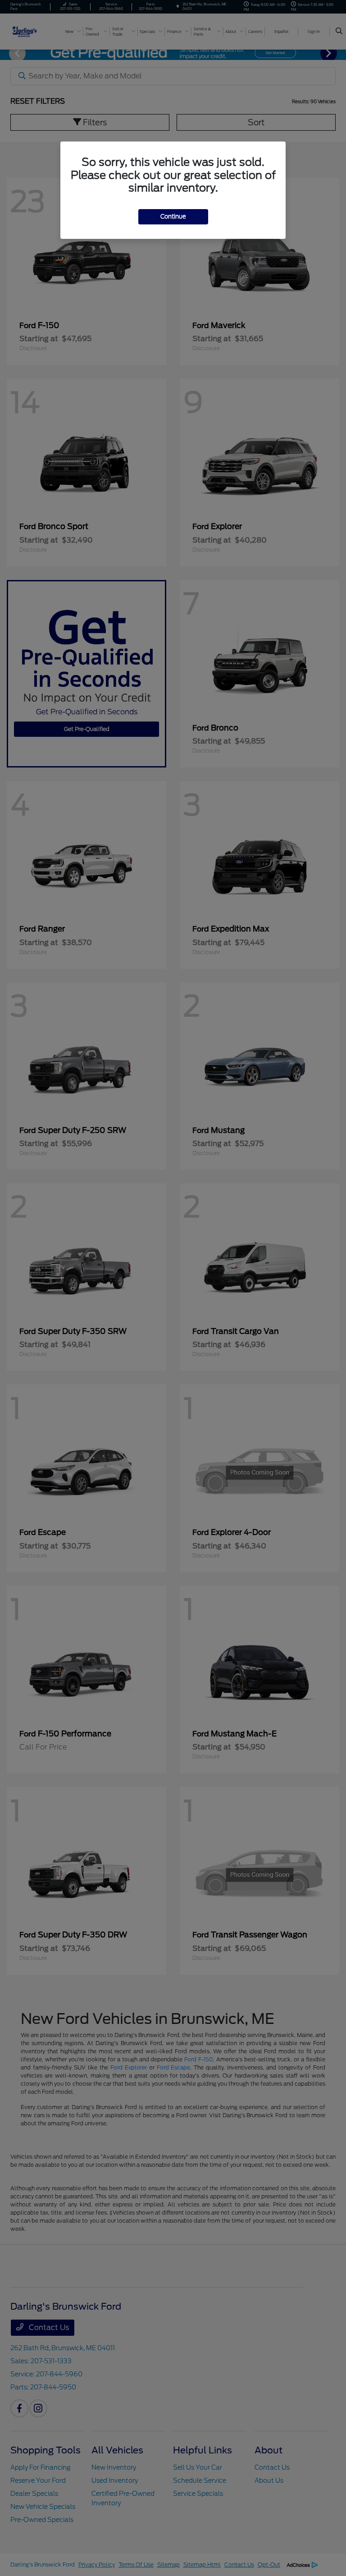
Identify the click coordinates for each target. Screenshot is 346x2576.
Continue (173, 217)
